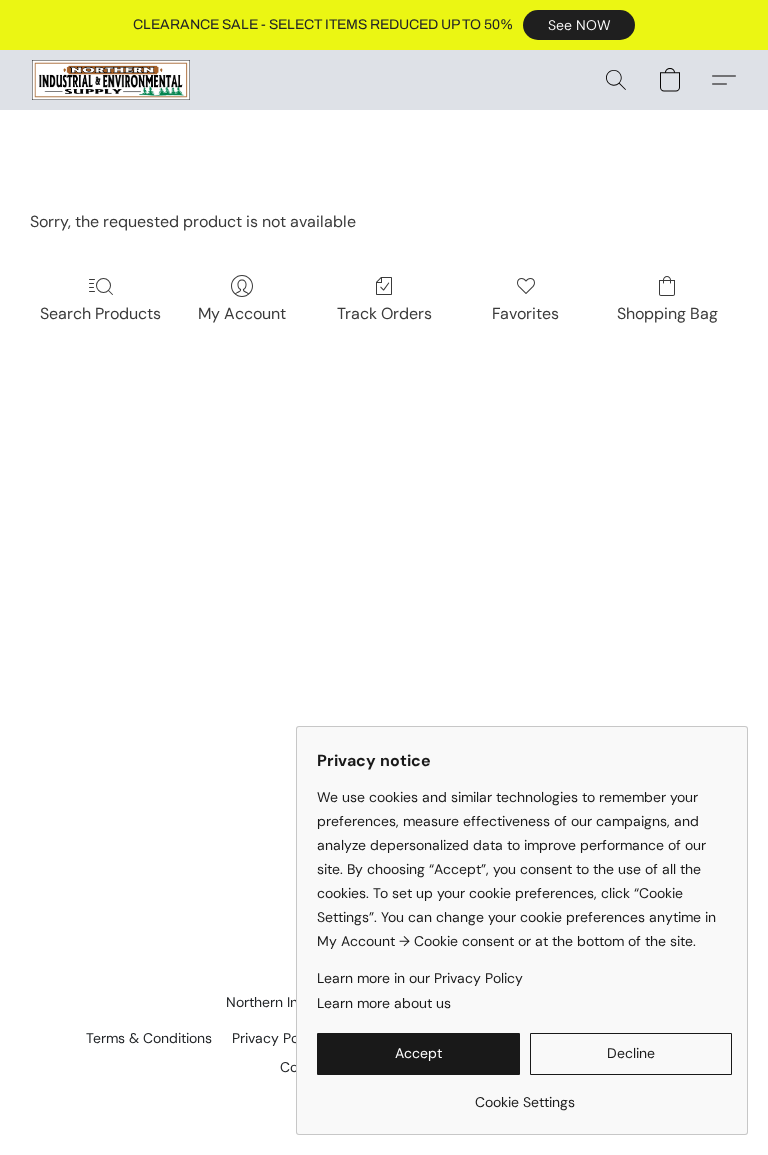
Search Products (100, 313)
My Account (242, 313)
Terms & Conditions (149, 1038)
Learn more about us (384, 1003)
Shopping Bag (667, 313)
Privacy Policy (276, 1038)
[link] (524, 1094)
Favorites (525, 313)
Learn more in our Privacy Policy (420, 978)
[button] (579, 25)
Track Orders (384, 313)
